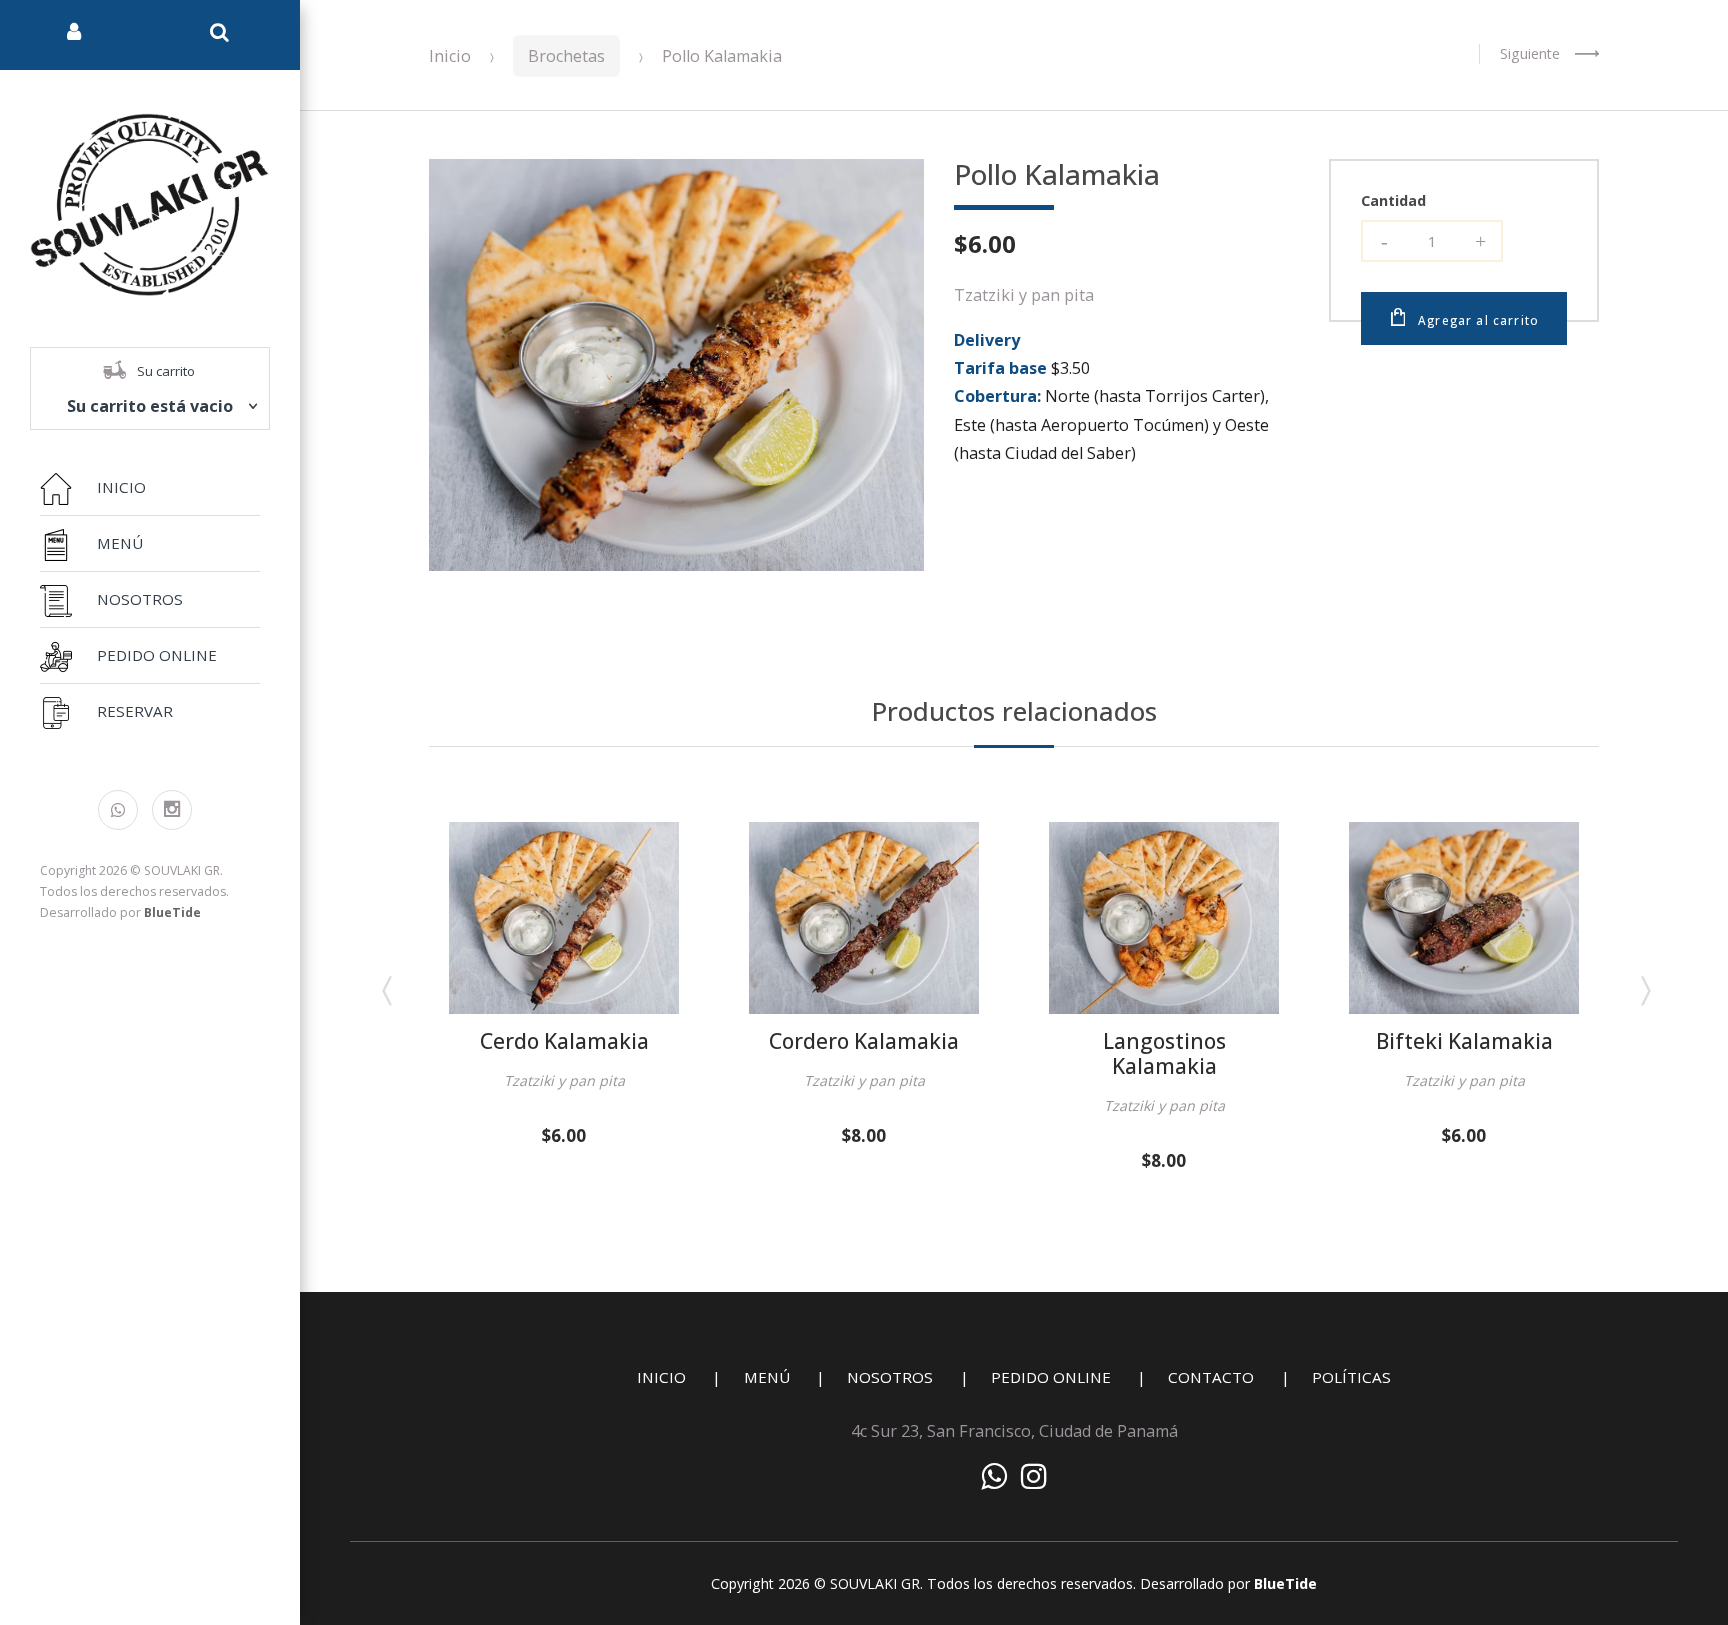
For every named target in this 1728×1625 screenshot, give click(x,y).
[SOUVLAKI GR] (150, 202)
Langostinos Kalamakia (1164, 1053)
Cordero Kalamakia (864, 1041)
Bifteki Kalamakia (1464, 1041)
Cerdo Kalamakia (564, 1041)
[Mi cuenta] (74, 35)
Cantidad (1393, 200)
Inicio (450, 56)
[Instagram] (172, 810)
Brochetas (566, 56)
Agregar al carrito (1478, 320)
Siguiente (1530, 53)
